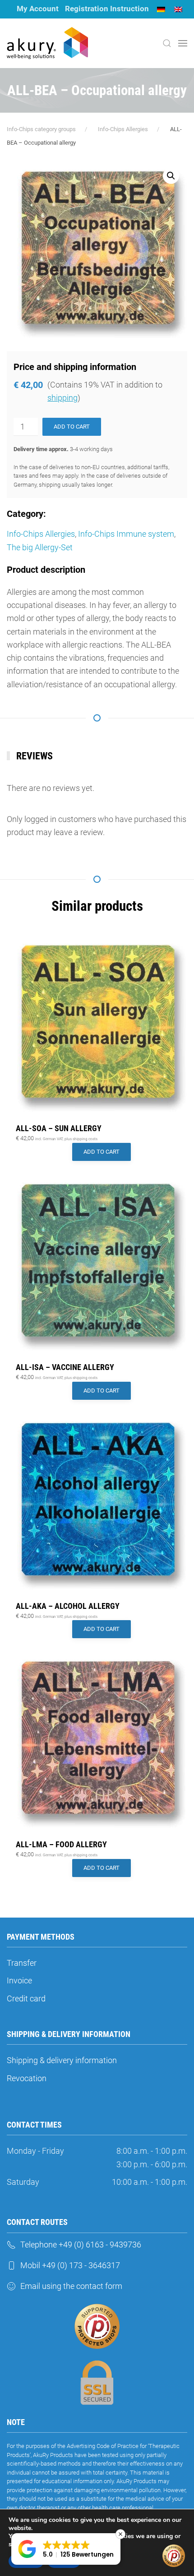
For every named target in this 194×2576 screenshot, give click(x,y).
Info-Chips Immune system (126, 534)
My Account (38, 9)
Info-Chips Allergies (41, 534)
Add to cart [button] (102, 1152)
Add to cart (72, 427)
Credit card (26, 1998)
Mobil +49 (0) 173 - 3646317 (70, 2265)
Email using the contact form (71, 2286)
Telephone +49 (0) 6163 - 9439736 (81, 2245)
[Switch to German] (161, 9)
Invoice (19, 1980)
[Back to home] (47, 43)
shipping (62, 398)
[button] (167, 43)
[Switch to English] (178, 9)
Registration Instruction (107, 9)
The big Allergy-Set (40, 547)
